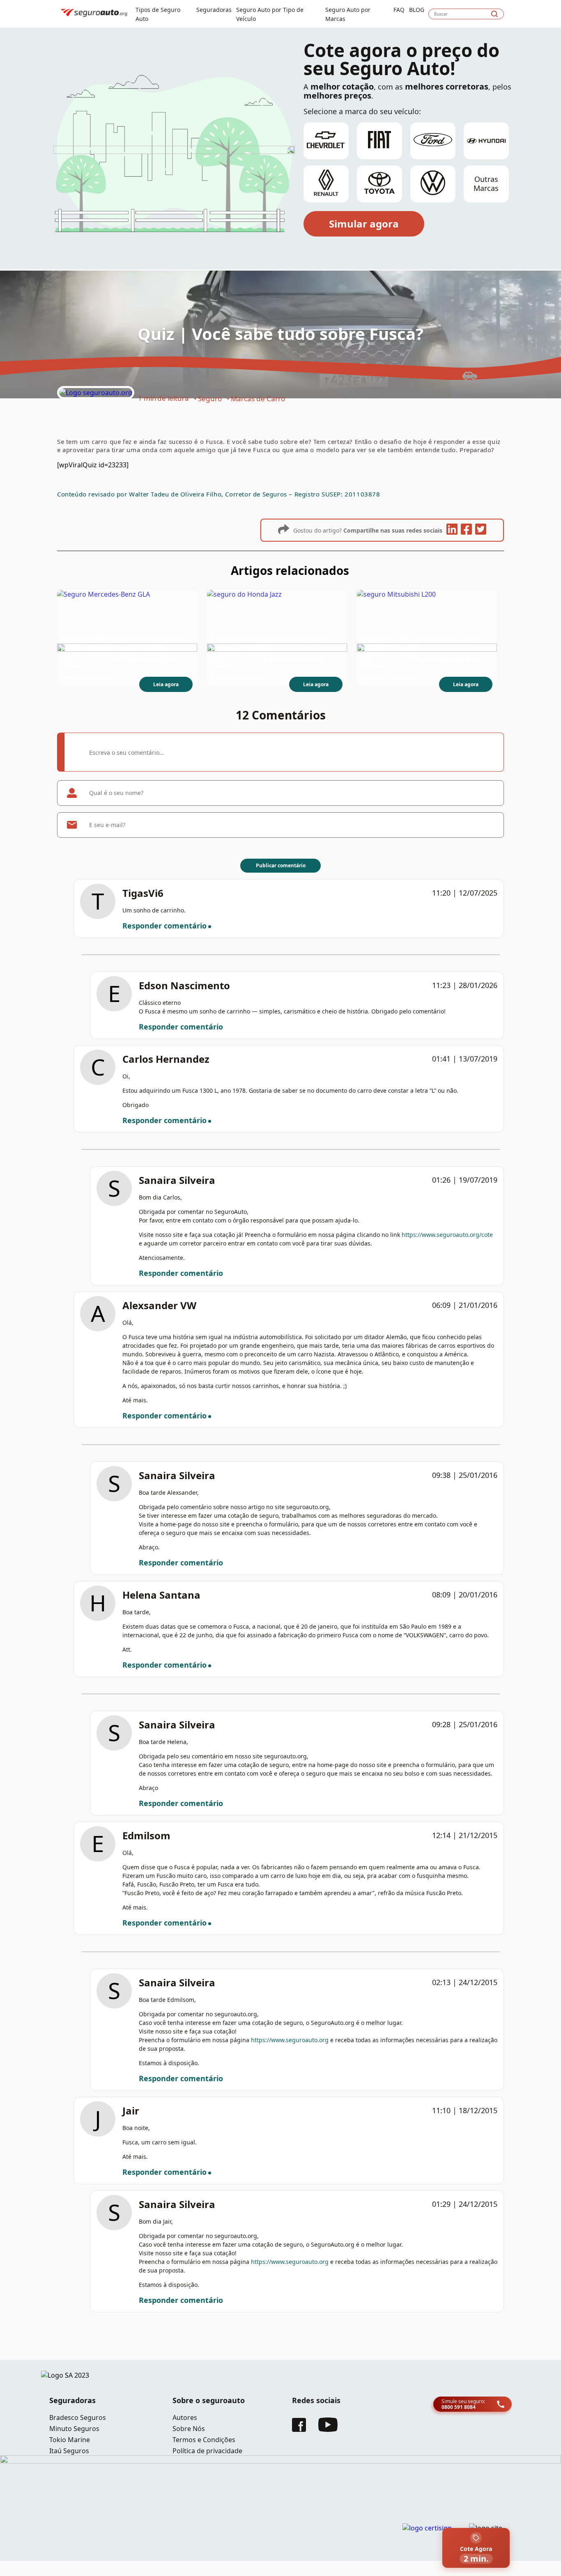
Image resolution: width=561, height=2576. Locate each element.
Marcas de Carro (258, 399)
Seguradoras (214, 10)
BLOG (417, 10)
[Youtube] (328, 2429)
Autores (185, 2417)
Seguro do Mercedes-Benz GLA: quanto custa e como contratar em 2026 (124, 643)
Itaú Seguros (69, 2451)
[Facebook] (299, 2429)
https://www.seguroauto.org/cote (447, 1235)
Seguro (210, 399)
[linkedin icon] (452, 530)
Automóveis (251, 677)
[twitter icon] (481, 530)
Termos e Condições (204, 2440)
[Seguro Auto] (96, 393)
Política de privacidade (207, 2451)
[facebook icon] (466, 530)
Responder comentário (164, 926)
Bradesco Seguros (78, 2417)
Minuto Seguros (74, 2429)
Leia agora (166, 684)
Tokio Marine (70, 2440)
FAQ (399, 10)
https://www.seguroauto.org (290, 2040)
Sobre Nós (189, 2429)
